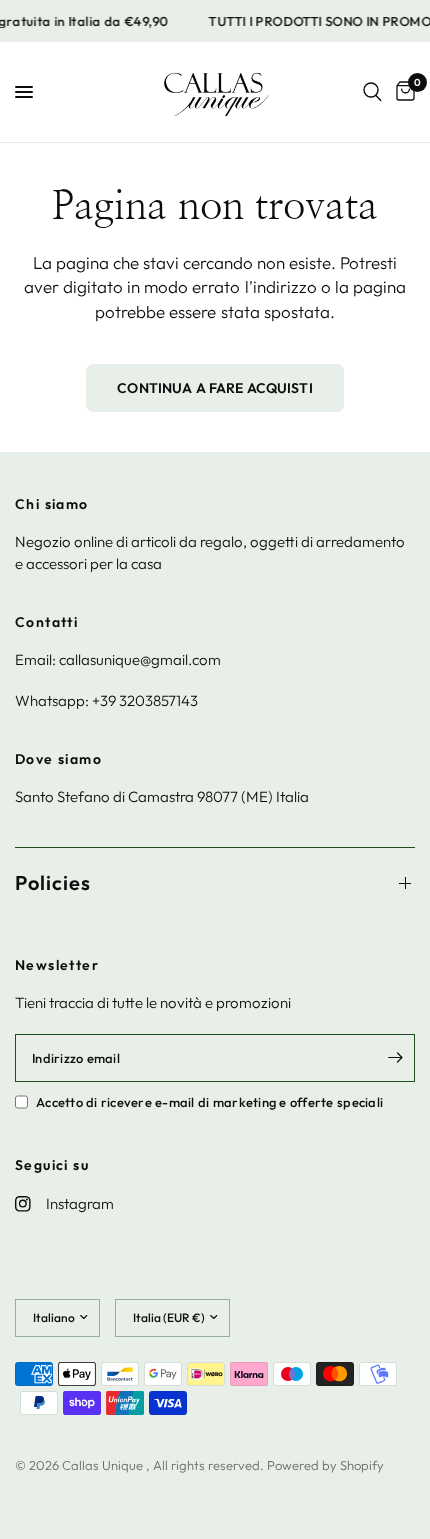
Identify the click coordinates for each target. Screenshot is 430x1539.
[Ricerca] (372, 92)
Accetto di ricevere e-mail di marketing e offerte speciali (209, 1102)
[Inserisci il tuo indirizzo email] (395, 1058)
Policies (53, 882)
